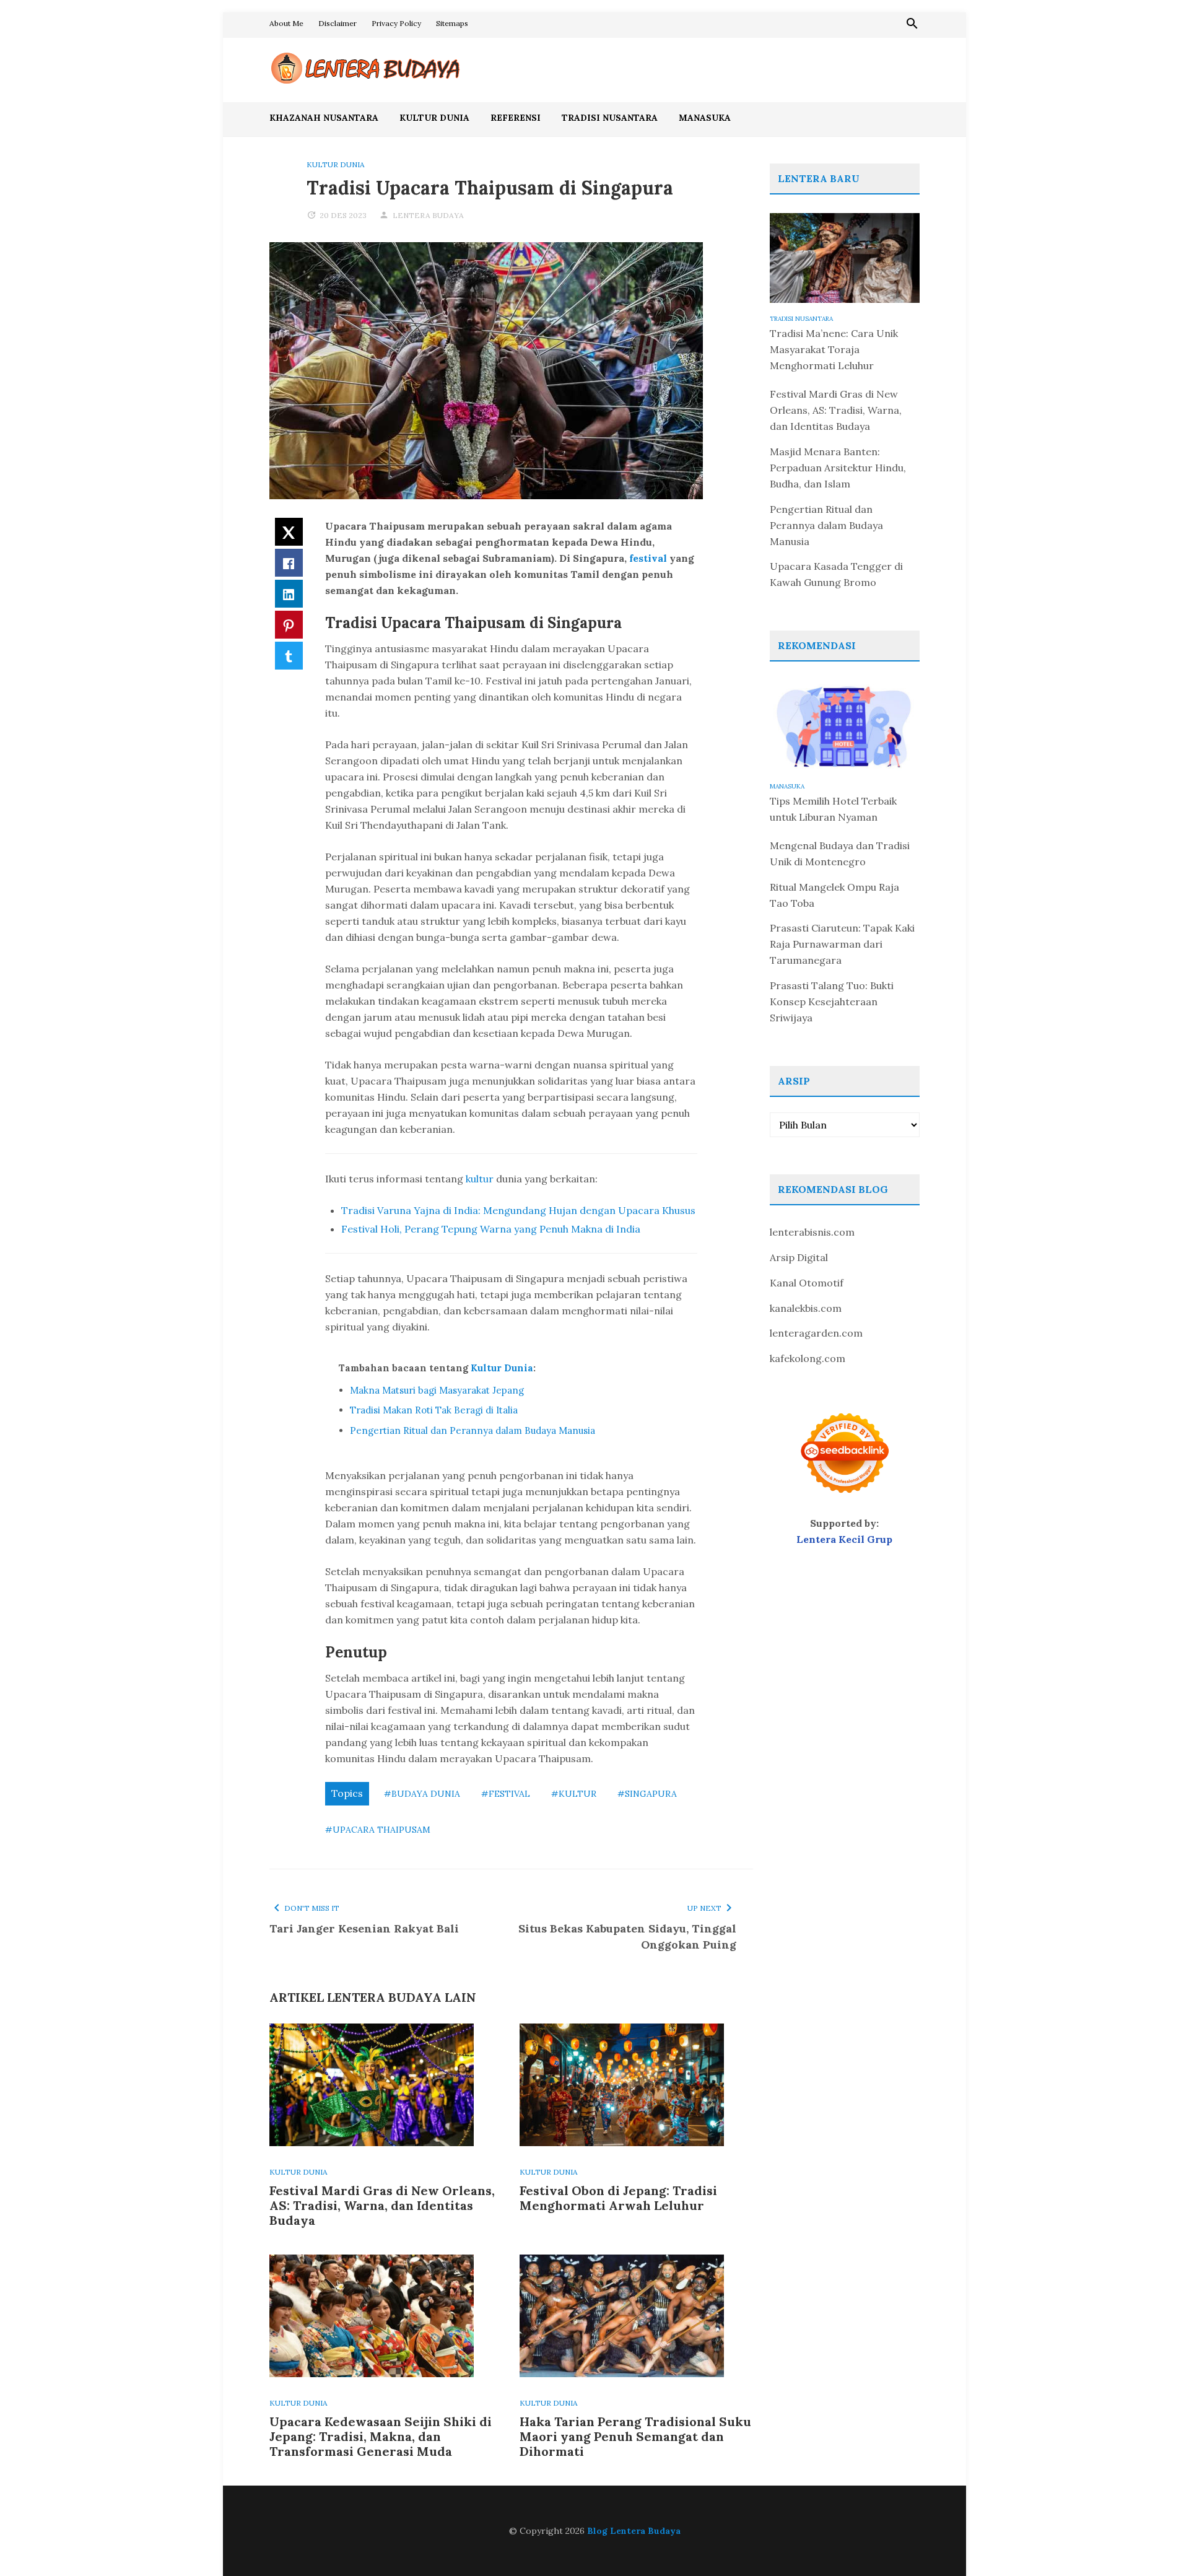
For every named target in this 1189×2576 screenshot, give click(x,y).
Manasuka (705, 118)
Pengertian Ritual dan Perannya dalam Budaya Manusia (473, 1430)
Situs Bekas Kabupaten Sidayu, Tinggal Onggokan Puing (627, 1936)
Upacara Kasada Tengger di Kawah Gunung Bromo (836, 574)
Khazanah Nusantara (324, 118)
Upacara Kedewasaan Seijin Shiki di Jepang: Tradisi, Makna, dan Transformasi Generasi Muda (381, 2436)
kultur (480, 1179)
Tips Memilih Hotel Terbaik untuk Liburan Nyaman (833, 809)
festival (648, 558)
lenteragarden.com (816, 1333)
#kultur (574, 1794)
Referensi (516, 118)
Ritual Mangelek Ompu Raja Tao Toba (834, 895)
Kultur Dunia (434, 118)
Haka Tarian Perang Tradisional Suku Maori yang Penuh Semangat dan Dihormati (635, 2436)
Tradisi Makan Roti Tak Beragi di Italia (434, 1410)
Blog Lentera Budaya (634, 2531)
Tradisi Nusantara (610, 118)
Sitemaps (452, 23)
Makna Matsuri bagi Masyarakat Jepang (437, 1390)
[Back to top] (1154, 2541)
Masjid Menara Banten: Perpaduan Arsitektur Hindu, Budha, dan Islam (838, 468)
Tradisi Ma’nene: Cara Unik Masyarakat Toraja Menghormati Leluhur (834, 349)
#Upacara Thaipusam (378, 1830)
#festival (506, 1794)
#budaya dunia (422, 1794)
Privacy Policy (396, 23)
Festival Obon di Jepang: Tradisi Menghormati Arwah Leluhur (618, 2198)
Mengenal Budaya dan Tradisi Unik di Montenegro (840, 854)
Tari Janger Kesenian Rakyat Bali (364, 1928)
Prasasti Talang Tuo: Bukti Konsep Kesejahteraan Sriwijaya (832, 1002)
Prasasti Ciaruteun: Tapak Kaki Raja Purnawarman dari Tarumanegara (842, 944)
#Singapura (647, 1794)
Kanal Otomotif (807, 1283)
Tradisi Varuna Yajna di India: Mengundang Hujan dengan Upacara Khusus (518, 1210)
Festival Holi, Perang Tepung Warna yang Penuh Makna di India (491, 1229)
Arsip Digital (799, 1257)
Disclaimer (338, 23)
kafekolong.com (808, 1358)
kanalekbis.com (806, 1308)
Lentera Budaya (428, 215)
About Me (286, 23)
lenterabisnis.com (812, 1232)
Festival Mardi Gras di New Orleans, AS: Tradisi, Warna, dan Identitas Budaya (382, 2205)
